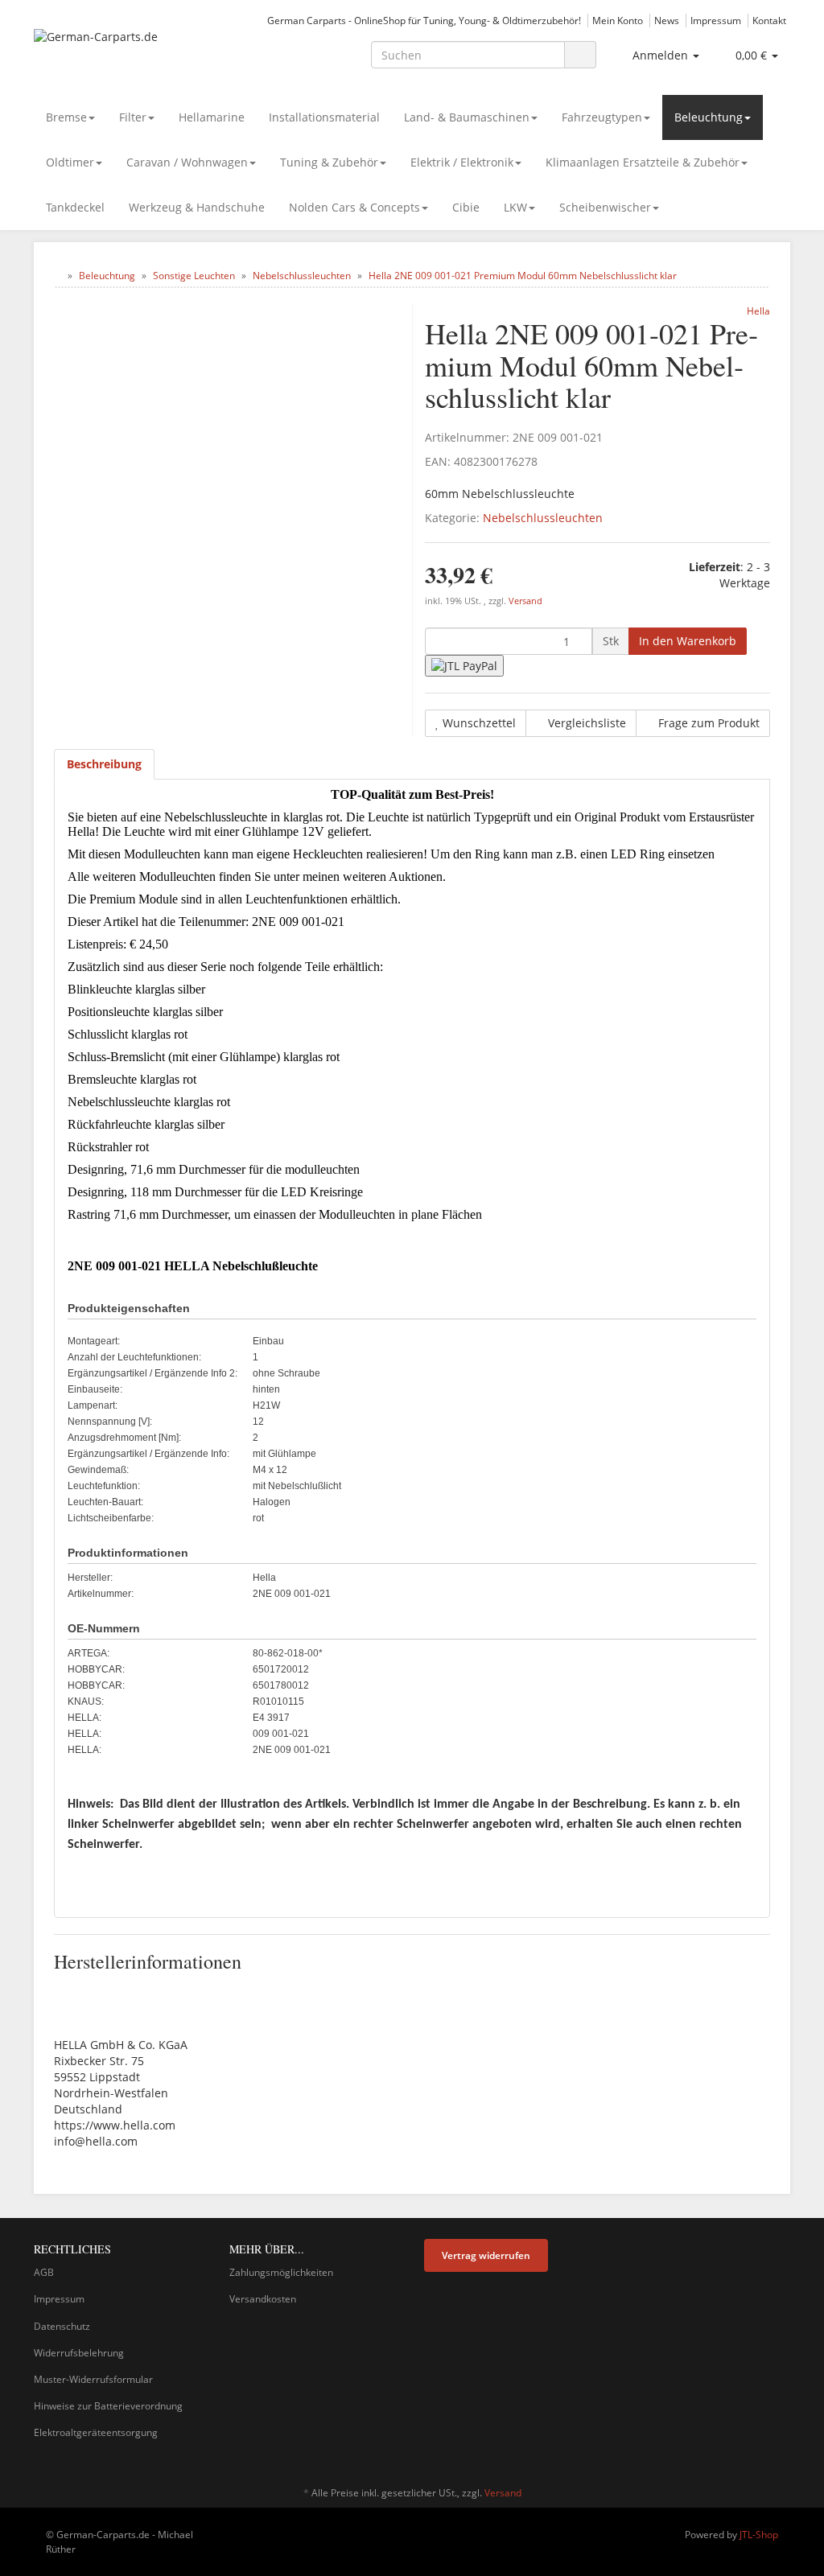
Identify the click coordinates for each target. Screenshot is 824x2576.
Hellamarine (212, 117)
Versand (525, 601)
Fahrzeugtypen (602, 117)
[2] (464, 666)
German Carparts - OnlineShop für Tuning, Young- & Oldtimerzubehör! (424, 20)
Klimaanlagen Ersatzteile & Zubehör (643, 162)
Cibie (466, 207)
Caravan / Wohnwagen (187, 162)
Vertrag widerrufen (486, 2255)
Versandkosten (263, 2299)
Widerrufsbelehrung (79, 2353)
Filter (133, 117)
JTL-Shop (759, 2535)
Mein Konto (618, 20)
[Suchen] (580, 55)
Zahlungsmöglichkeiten (281, 2272)
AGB (44, 2272)
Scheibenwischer (605, 207)
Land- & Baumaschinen (467, 117)
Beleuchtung (709, 117)
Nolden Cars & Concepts (354, 207)
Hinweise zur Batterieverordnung (108, 2406)
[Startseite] (58, 276)
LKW (515, 207)
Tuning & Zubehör (329, 162)
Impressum (716, 20)
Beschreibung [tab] (104, 764)
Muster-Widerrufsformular (93, 2379)
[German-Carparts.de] (152, 53)
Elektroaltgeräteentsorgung (96, 2432)
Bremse (66, 117)
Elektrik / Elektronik (462, 162)
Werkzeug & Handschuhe (197, 207)
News (667, 20)
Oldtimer (70, 162)
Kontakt (769, 20)
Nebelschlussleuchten (543, 518)
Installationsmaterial (324, 117)
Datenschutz (62, 2326)
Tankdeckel (75, 207)
